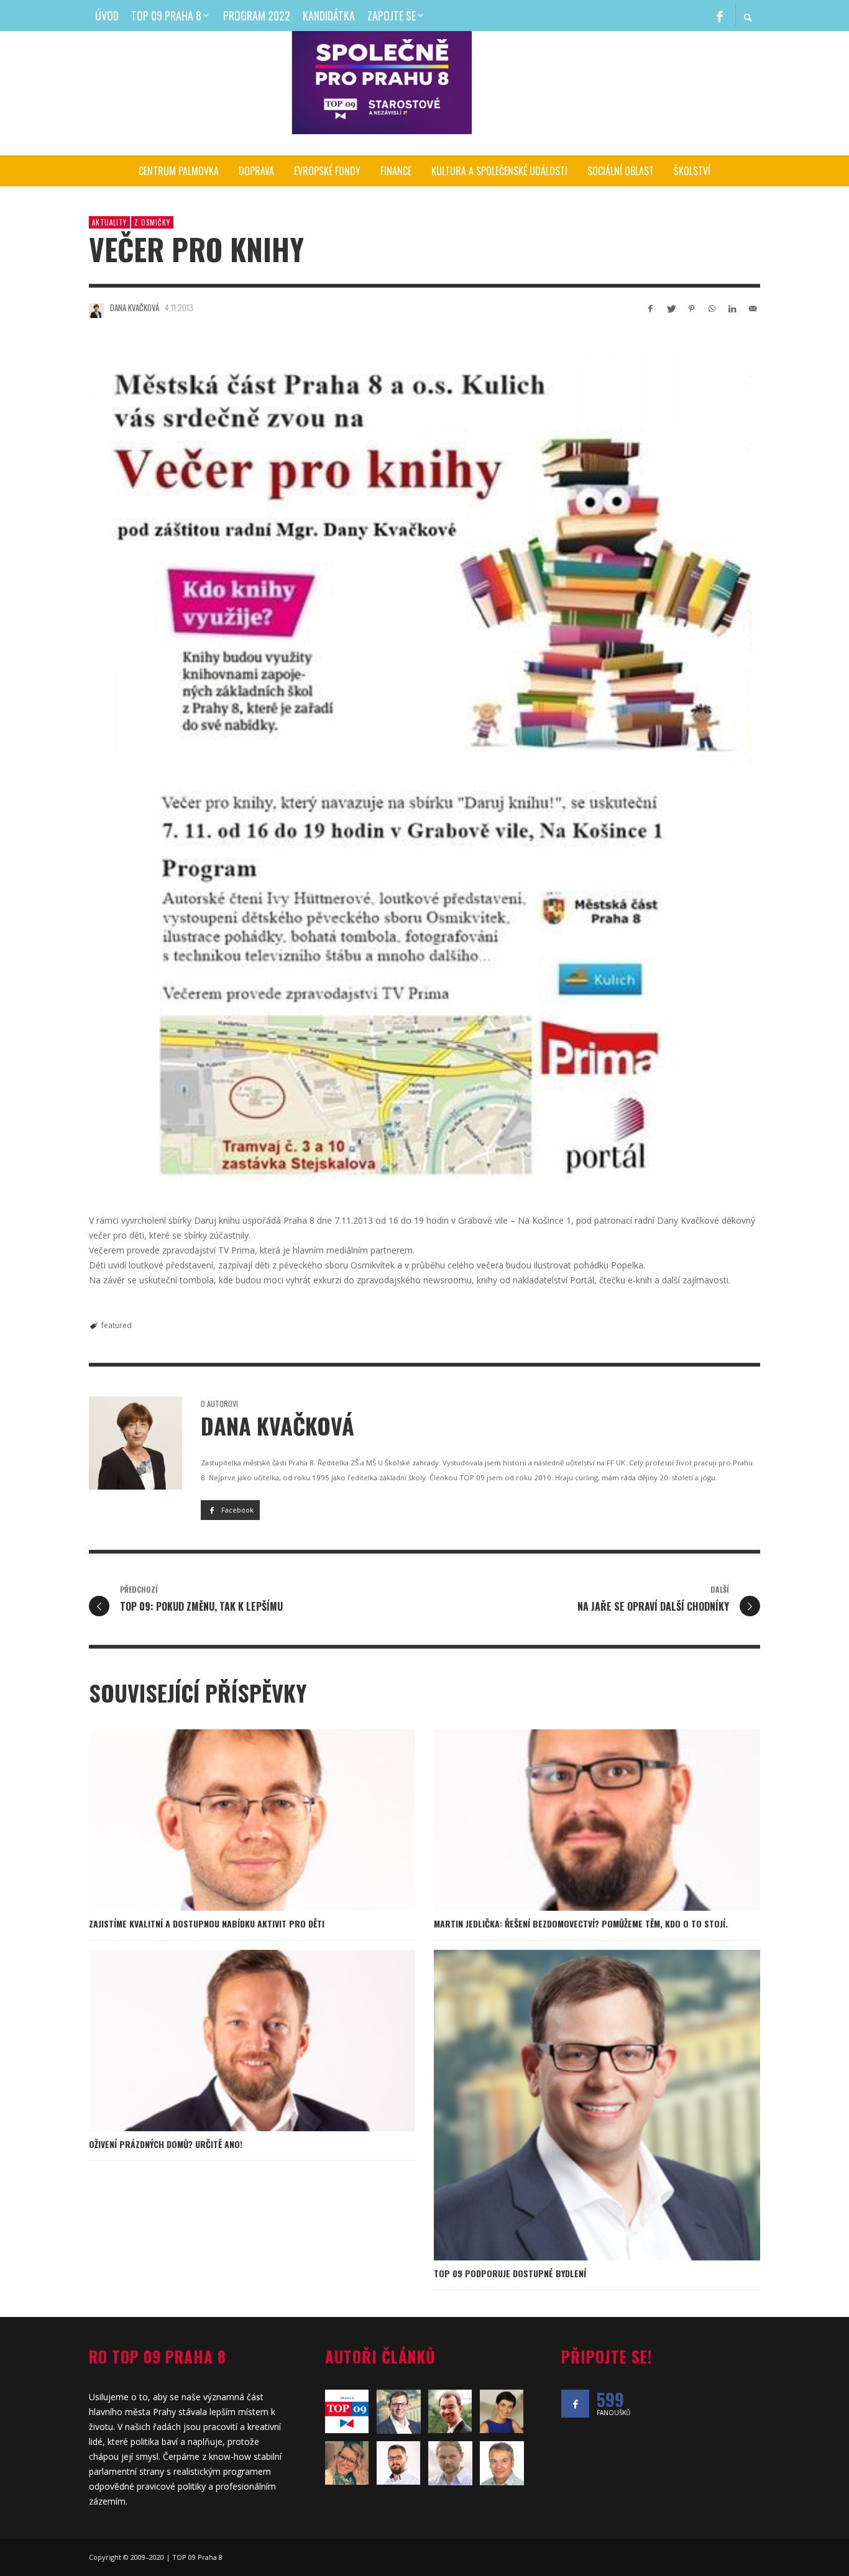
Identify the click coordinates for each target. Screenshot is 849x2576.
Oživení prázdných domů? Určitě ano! (166, 2144)
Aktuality (109, 222)
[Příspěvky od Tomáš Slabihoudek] (399, 2412)
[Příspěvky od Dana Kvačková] (96, 311)
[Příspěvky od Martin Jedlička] (399, 2463)
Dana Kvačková (135, 307)
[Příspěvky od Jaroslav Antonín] (502, 2463)
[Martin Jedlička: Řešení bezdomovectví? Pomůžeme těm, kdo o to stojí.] (577, 1820)
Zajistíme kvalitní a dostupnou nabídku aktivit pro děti (207, 1923)
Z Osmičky (152, 222)
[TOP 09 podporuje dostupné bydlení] (577, 2105)
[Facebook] (720, 16)
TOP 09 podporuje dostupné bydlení (510, 2273)
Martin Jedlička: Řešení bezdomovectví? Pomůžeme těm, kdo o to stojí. (581, 1923)
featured (117, 1325)
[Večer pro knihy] (424, 762)
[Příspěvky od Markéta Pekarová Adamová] (502, 2411)
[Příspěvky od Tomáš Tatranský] (450, 2411)
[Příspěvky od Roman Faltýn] (450, 2463)
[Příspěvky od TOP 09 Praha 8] (347, 2411)
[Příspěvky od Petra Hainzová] (347, 2463)
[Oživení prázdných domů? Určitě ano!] (232, 2041)
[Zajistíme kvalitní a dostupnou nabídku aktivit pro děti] (232, 1820)
